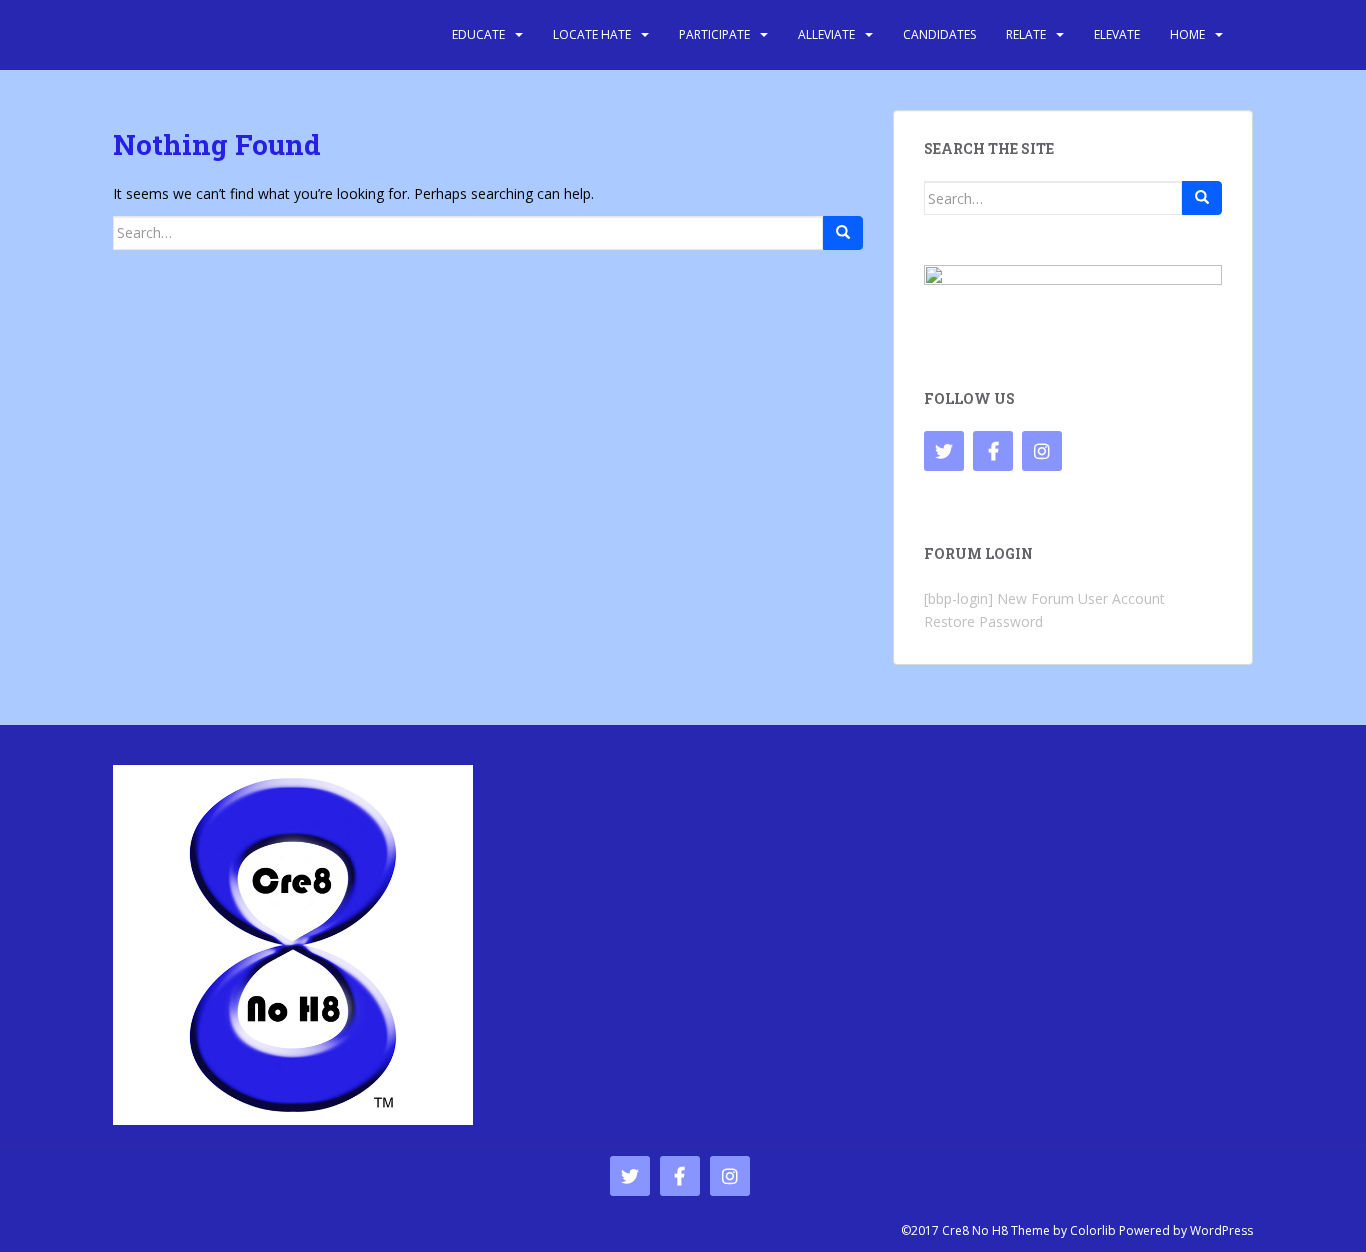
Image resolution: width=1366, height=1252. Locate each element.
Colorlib (1093, 1230)
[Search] (843, 233)
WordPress (1221, 1230)
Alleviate (826, 34)
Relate (1026, 34)
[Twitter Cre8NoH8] (944, 451)
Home (1187, 34)
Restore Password (983, 621)
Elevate (1117, 34)
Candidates (939, 34)
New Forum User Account (1081, 598)
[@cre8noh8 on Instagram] (1042, 451)
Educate (478, 34)
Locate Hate (592, 34)
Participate (714, 34)
